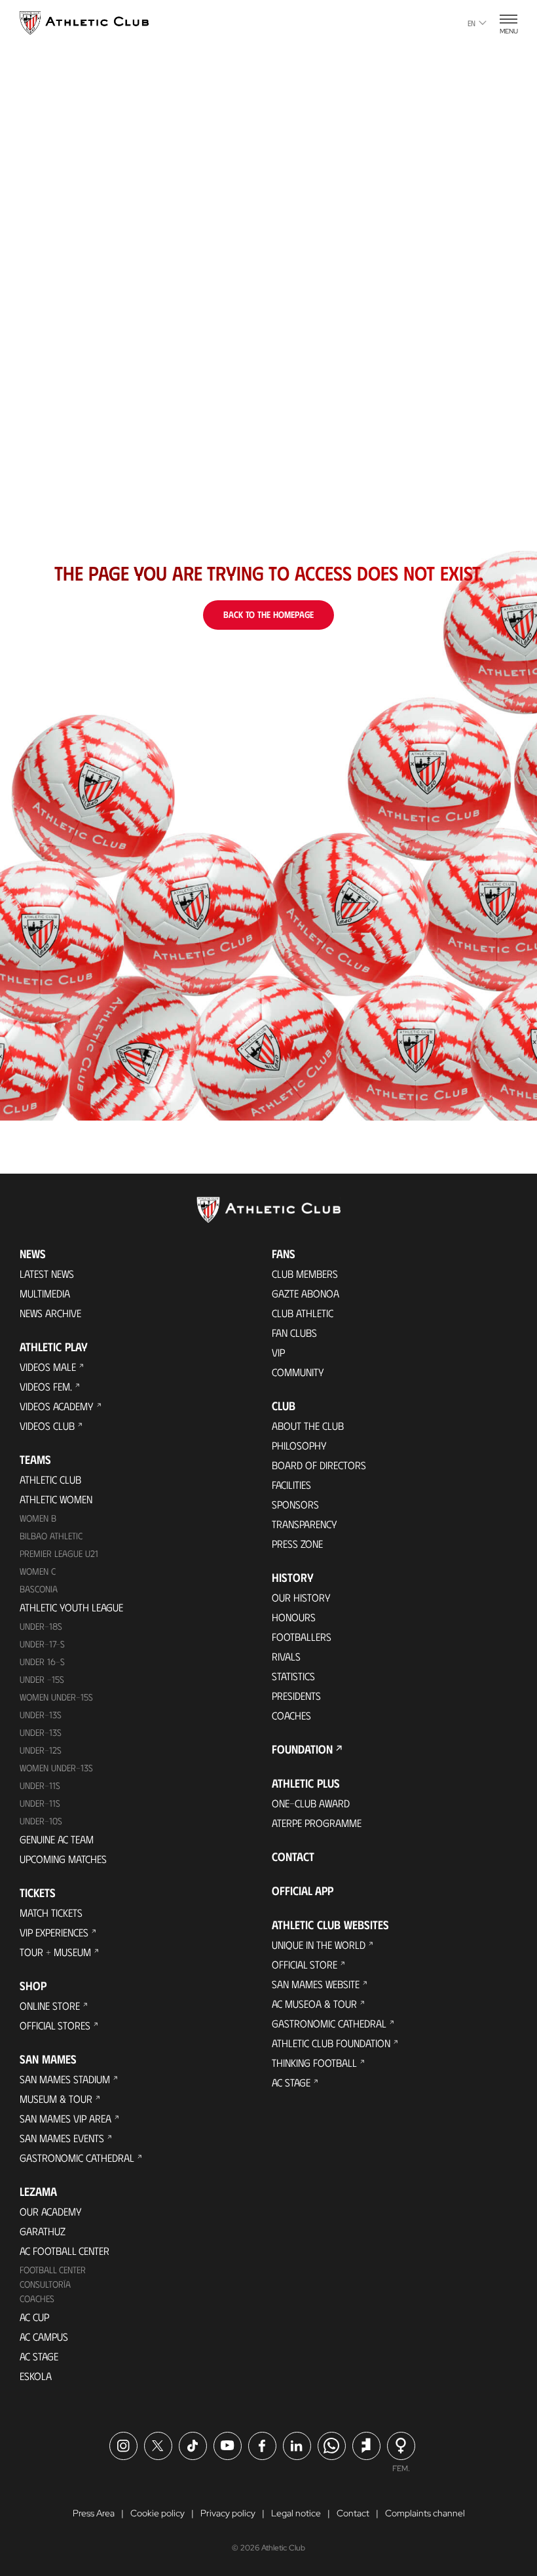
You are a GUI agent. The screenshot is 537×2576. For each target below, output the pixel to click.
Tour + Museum (55, 1952)
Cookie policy (157, 2513)
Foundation (302, 1749)
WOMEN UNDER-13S (56, 1768)
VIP (278, 1352)
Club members (305, 1274)
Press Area (94, 2513)
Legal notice (296, 2513)
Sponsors (295, 1504)
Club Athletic (303, 1313)
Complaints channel (425, 2513)
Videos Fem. (46, 1386)
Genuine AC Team (57, 1839)
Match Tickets (51, 1913)
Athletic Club (50, 1479)
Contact (293, 1856)
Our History (301, 1597)
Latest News (47, 1274)
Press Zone (297, 1544)
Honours (294, 1617)
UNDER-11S (40, 1785)
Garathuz (43, 2231)
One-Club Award (311, 1803)
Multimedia (45, 1293)
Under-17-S (42, 1644)
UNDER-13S (41, 1732)
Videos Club (47, 1426)
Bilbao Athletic (51, 1536)
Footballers (302, 1637)
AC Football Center (65, 2251)
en (472, 23)
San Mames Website (316, 1984)
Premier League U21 (59, 1553)
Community (298, 1372)
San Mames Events (62, 2138)
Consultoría (45, 2284)
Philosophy (299, 1445)
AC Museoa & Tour (314, 2004)
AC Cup (34, 2317)
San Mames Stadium (65, 2079)
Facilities (291, 1485)
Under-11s (40, 1803)
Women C (38, 1571)
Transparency (305, 1524)
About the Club (308, 1426)
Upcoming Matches (63, 1859)
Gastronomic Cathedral (77, 2158)
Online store (50, 2006)
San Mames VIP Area (65, 2118)
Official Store (305, 1964)
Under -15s (42, 1679)
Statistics (293, 1676)
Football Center (53, 2270)
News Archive (50, 1313)
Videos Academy (57, 1406)
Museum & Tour (56, 2099)
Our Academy (51, 2211)
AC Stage (39, 2356)
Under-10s (41, 1821)
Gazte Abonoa (306, 1293)
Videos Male (48, 1367)
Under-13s (41, 1715)
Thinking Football (314, 2063)
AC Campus (44, 2336)
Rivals (286, 1656)
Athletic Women (56, 1499)
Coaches (37, 2298)
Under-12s (41, 1750)
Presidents (296, 1696)
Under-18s (41, 1626)
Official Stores (55, 2025)
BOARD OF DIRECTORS (319, 1465)
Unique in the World (319, 1945)
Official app (303, 1891)
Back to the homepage (268, 614)
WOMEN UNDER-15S (56, 1697)
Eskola (36, 2376)
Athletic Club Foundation (331, 2043)
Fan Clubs (294, 1333)
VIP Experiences (54, 1932)
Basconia (39, 1589)
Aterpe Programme (317, 1823)
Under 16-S (42, 1662)
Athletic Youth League (71, 1607)
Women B (38, 1518)
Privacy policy (228, 2513)
